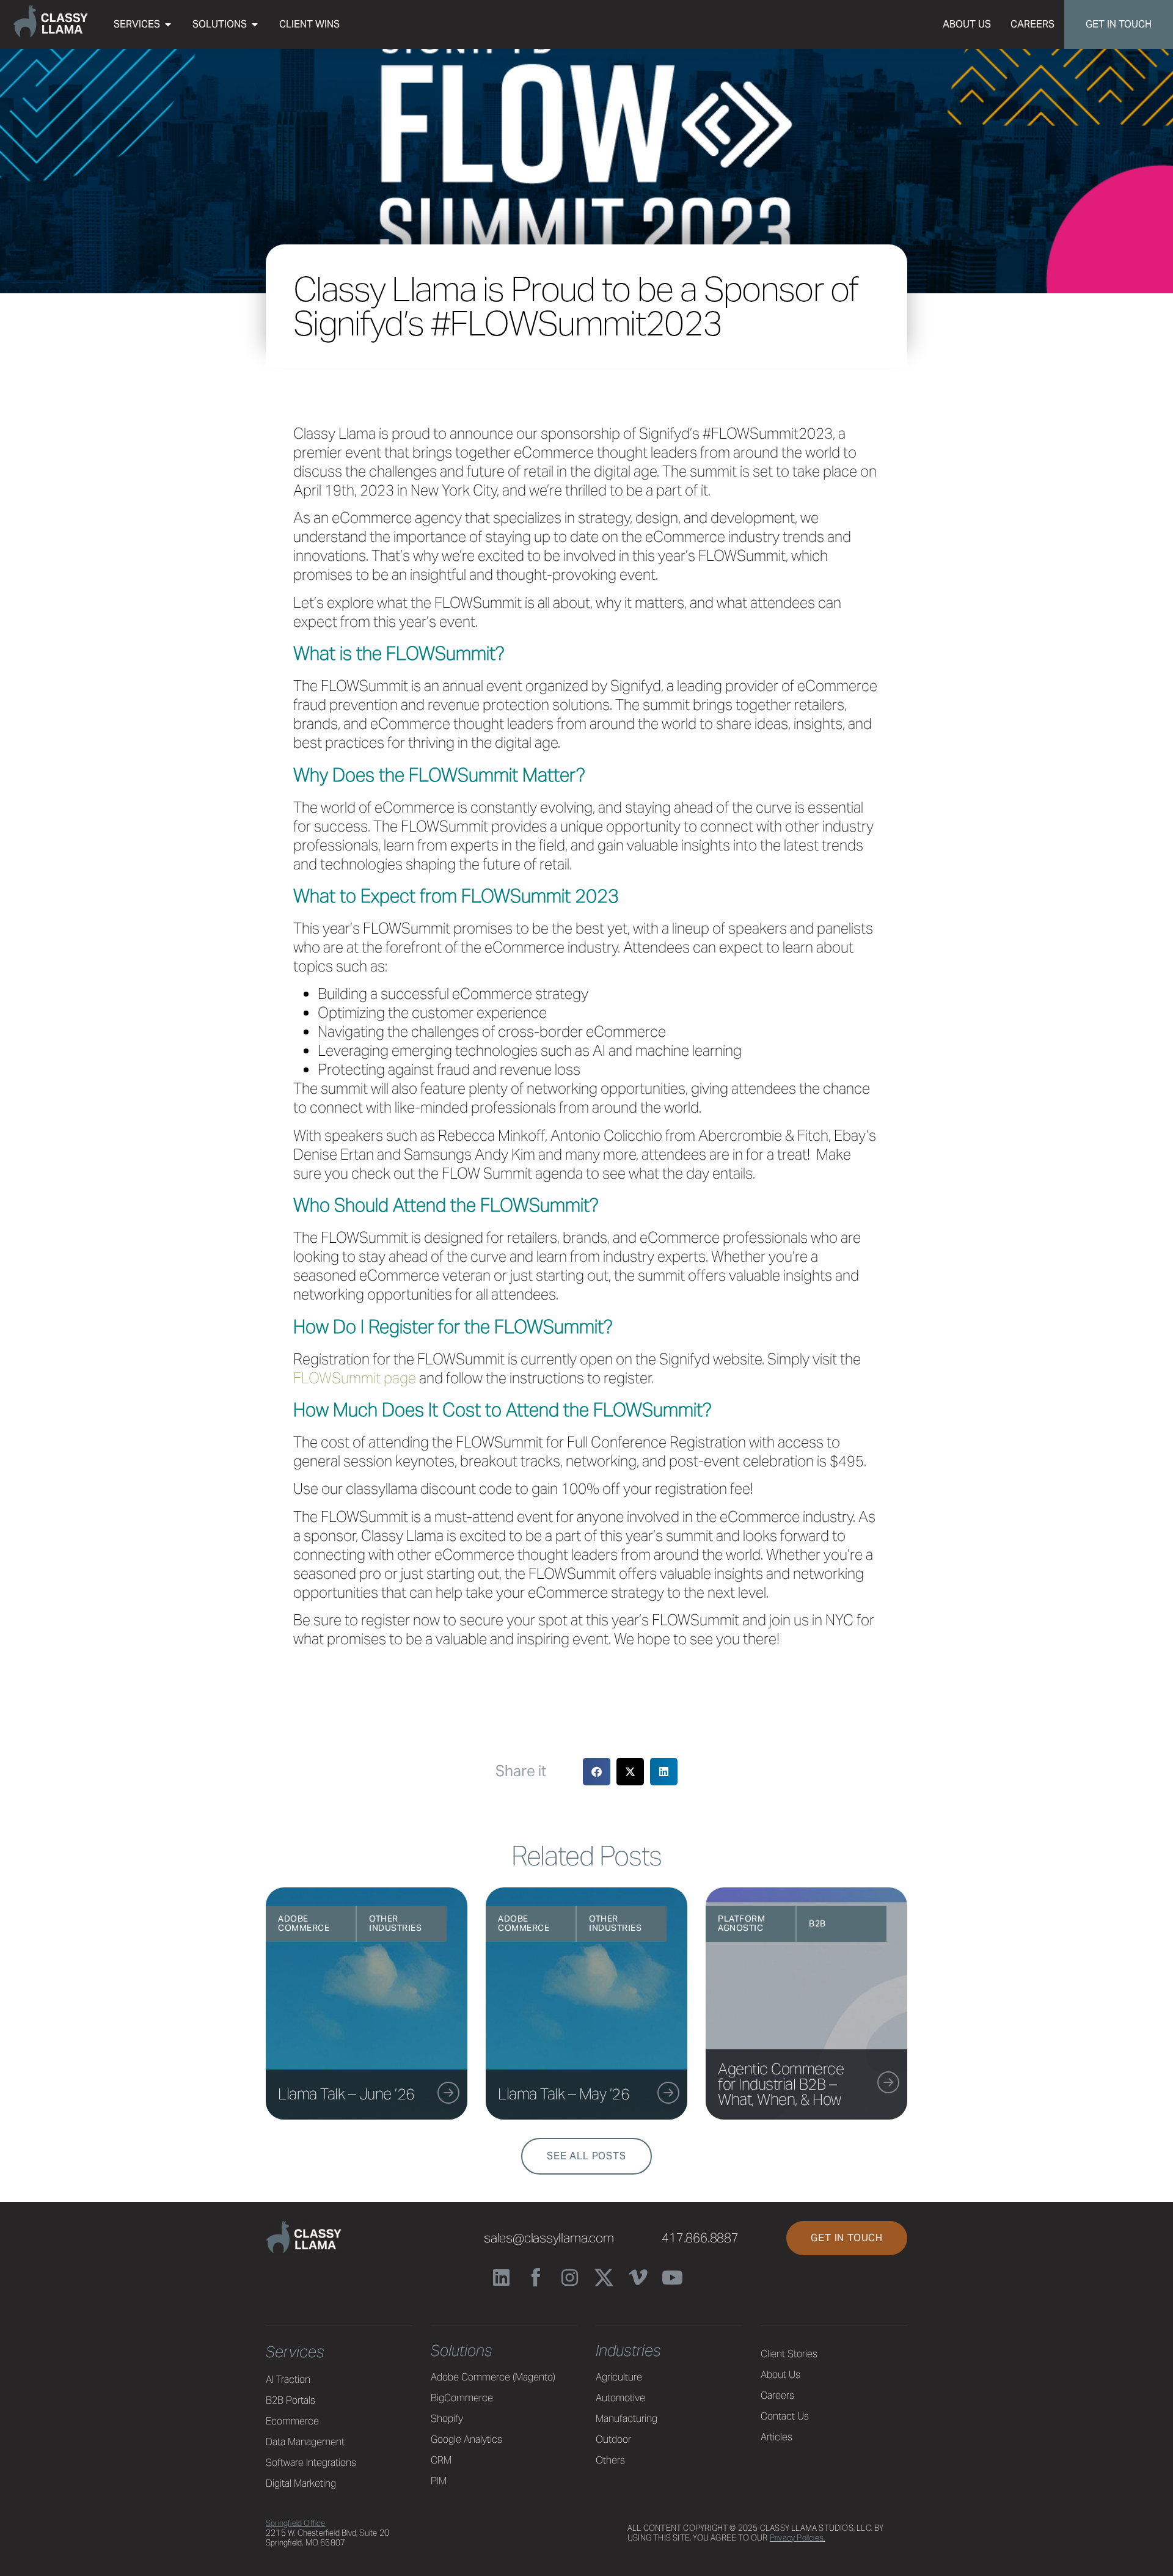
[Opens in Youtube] (672, 2278)
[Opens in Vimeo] (638, 2278)
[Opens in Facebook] (535, 2278)
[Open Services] (168, 24)
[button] (630, 1772)
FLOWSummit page (355, 1378)
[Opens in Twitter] (604, 2278)
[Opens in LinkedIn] (501, 2278)
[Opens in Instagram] (570, 2278)
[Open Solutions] (255, 24)
